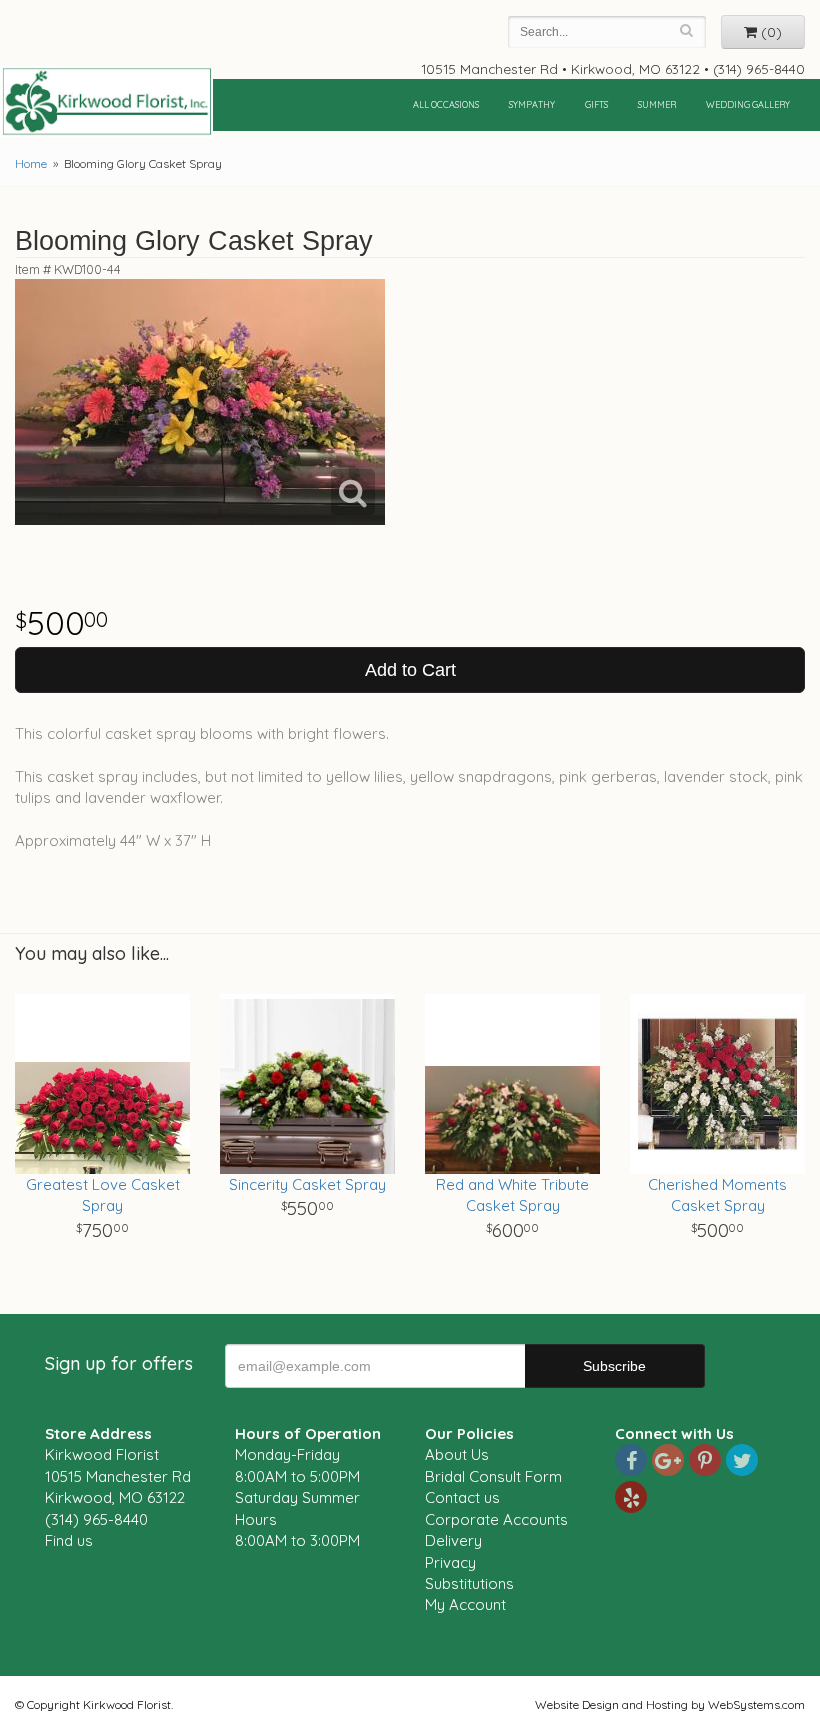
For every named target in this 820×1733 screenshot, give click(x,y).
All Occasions (446, 104)
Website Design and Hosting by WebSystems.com (670, 1704)
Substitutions (469, 1583)
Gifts (596, 104)
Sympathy (532, 104)
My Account (465, 1604)
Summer (657, 104)
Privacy (450, 1562)
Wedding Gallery (748, 104)
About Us (457, 1454)
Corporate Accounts (496, 1519)
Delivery (453, 1540)
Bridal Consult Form (493, 1476)
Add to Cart (410, 670)
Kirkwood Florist (106, 102)
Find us (69, 1540)
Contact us (462, 1497)
